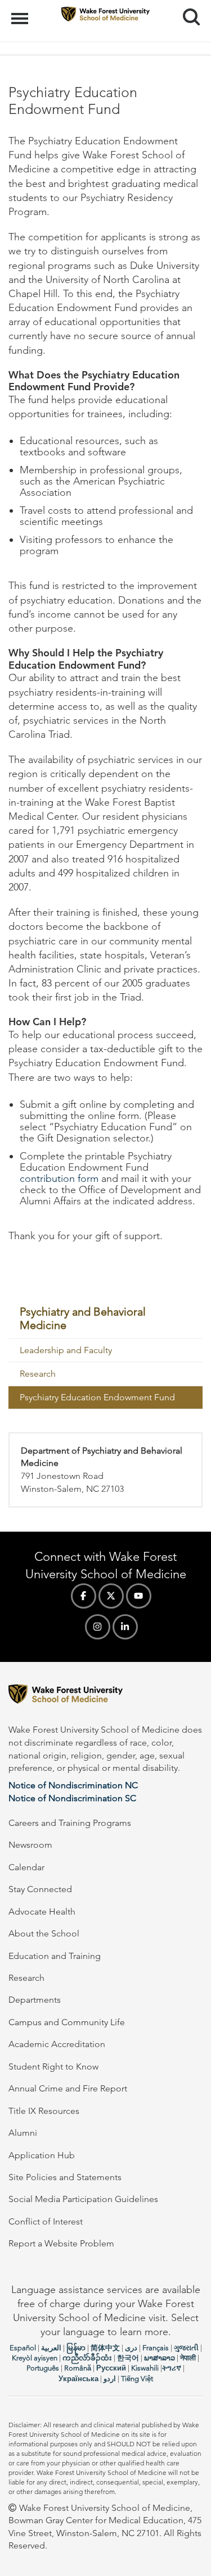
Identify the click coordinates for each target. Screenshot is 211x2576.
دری (131, 2348)
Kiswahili (145, 2368)
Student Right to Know (53, 2066)
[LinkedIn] (125, 1627)
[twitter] (111, 1596)
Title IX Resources (44, 2111)
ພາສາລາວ (160, 2358)
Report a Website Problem (61, 2243)
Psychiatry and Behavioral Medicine (83, 1318)
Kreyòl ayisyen (35, 2358)
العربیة (51, 2348)
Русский (111, 2368)
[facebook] (84, 1596)
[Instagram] (98, 1627)
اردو (110, 2379)
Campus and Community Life (67, 2022)
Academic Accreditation (57, 2044)
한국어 (128, 2358)
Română (78, 2368)
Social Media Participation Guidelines (83, 2199)
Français (156, 2348)
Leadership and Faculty (66, 1350)
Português (43, 2368)
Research (38, 1374)
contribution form (59, 1179)
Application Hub (42, 2155)
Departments (35, 2000)
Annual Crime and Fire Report (68, 2088)
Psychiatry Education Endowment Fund (97, 1397)
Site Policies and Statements (65, 2177)
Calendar (26, 1867)
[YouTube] (139, 1596)
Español (23, 2348)
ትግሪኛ (172, 2368)
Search (187, 7)
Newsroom (30, 1845)
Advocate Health (42, 1912)
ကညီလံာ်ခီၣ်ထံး (87, 2358)
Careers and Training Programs (70, 1823)
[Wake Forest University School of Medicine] (105, 1696)
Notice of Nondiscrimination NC (73, 1785)
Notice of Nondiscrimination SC (72, 1798)
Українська (78, 2379)
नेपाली (188, 2358)
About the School (44, 1933)
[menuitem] (105, 1319)
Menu (21, 12)
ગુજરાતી (186, 2348)
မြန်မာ (76, 2348)
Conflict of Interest (46, 2221)
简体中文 (105, 2348)
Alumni (23, 2133)
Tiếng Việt (137, 2379)
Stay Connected (40, 1889)
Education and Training (55, 1956)
